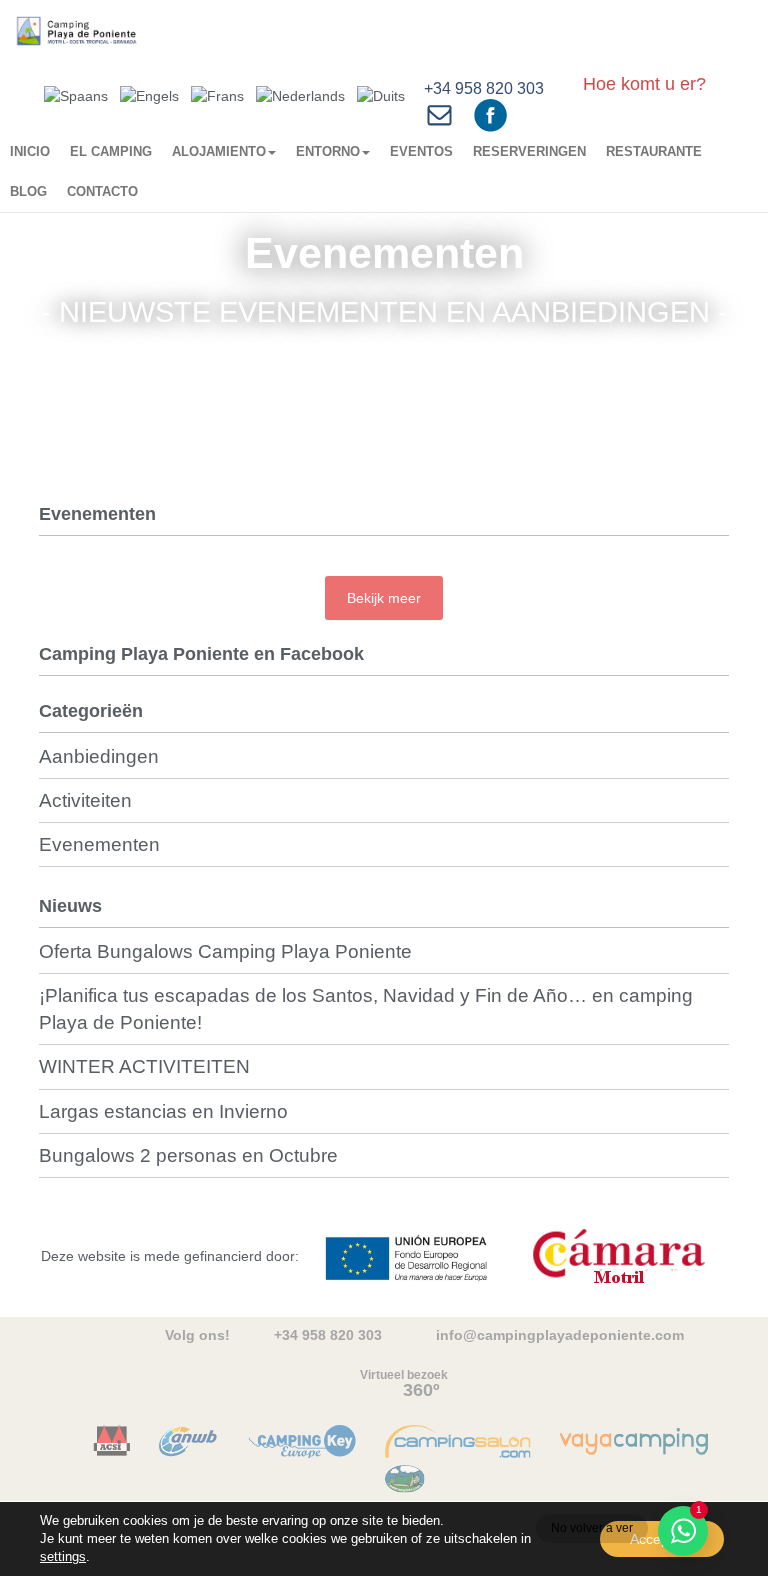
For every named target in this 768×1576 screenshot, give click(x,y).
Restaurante (654, 151)
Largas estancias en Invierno (163, 1111)
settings (63, 1556)
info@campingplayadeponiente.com (560, 1335)
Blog (28, 191)
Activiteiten (85, 800)
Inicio (30, 151)
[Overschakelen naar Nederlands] (300, 95)
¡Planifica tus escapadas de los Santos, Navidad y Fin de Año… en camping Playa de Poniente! (366, 1009)
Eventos (421, 151)
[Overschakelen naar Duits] (381, 95)
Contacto (102, 191)
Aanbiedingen (99, 756)
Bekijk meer (384, 598)
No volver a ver (592, 1528)
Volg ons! (197, 1335)
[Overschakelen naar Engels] (149, 95)
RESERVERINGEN (529, 151)
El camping (111, 151)
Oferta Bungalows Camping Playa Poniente (225, 951)
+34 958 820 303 (484, 88)
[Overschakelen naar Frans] (217, 95)
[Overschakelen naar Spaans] (76, 95)
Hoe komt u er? (644, 84)
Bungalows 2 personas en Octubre (188, 1155)
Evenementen (99, 844)
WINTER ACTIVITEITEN (144, 1066)
